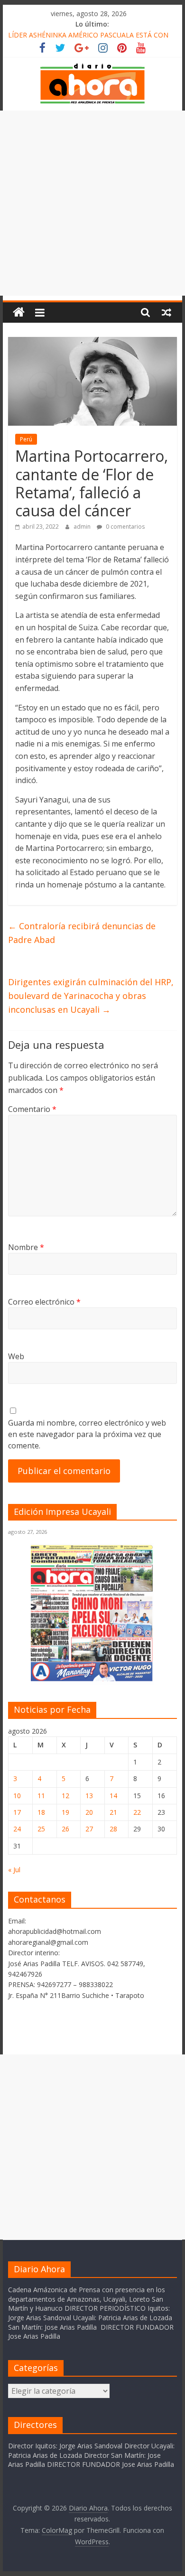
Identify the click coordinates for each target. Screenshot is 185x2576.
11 (41, 1796)
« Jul (14, 1870)
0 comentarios (125, 527)
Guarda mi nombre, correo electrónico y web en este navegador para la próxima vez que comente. (87, 1434)
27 (89, 1829)
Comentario (32, 1109)
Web (16, 1356)
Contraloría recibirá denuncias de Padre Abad (82, 933)
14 (113, 1796)
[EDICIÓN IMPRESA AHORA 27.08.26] (92, 1680)
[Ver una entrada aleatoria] (166, 312)
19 (65, 1812)
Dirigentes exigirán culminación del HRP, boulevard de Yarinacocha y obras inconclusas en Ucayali (91, 996)
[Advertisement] (92, 203)
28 (113, 1829)
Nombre (26, 1247)
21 (113, 1812)
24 (17, 1829)
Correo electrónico (44, 1302)
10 (17, 1796)
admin (83, 527)
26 (65, 1829)
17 (17, 1812)
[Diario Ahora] (19, 313)
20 (89, 1812)
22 (137, 1812)
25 (41, 1829)
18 (41, 1812)
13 (89, 1796)
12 (65, 1796)
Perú (26, 439)
